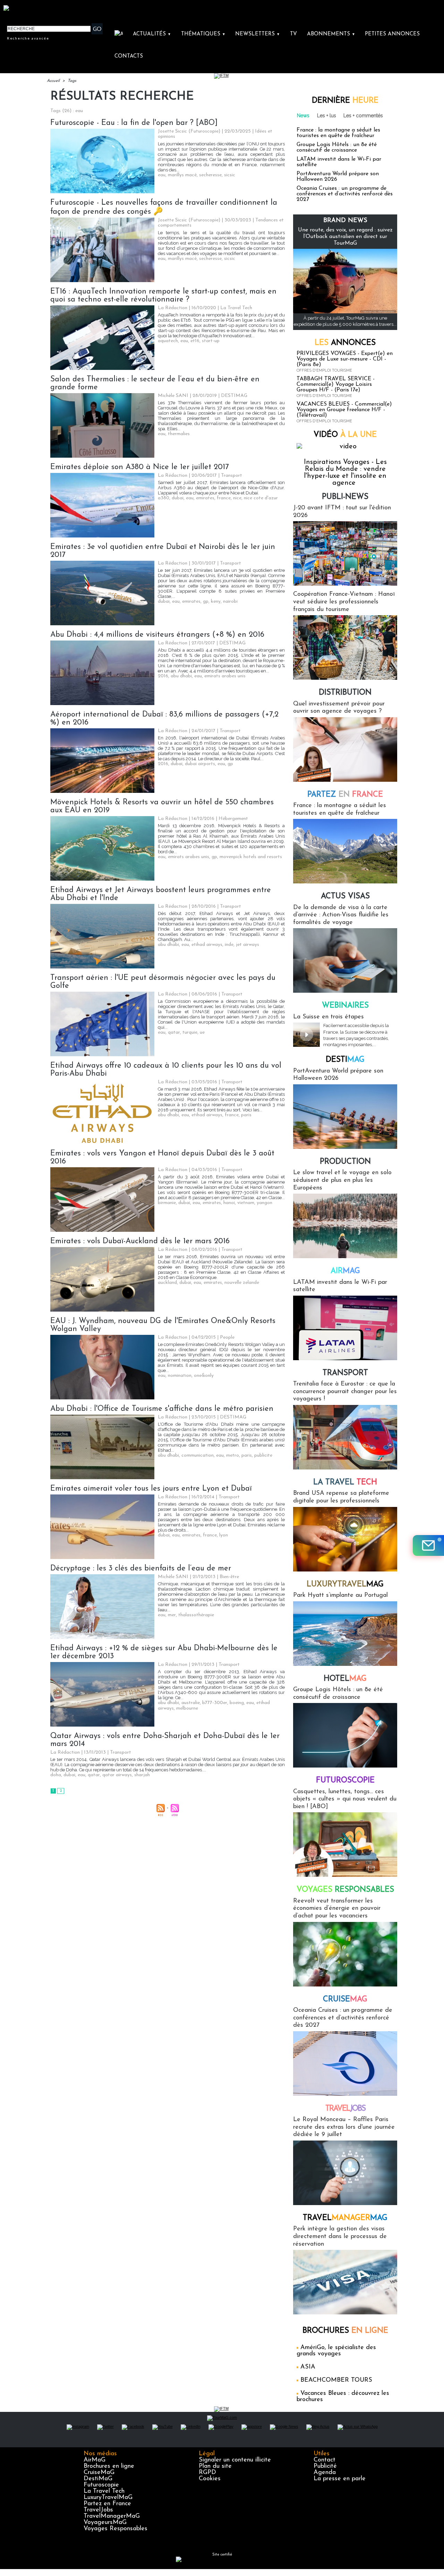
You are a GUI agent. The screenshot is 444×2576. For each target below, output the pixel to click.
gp (206, 601)
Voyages (345, 1890)
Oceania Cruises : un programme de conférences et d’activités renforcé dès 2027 (345, 194)
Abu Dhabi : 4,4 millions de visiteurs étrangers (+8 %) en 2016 (157, 635)
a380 (164, 498)
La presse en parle (340, 2479)
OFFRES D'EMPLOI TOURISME (324, 370)
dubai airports (200, 764)
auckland (167, 1283)
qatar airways (117, 1775)
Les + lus (327, 116)
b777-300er (215, 1703)
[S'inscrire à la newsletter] (428, 1545)
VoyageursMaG (105, 2523)
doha (56, 1775)
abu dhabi (181, 676)
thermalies (179, 434)
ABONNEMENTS (331, 34)
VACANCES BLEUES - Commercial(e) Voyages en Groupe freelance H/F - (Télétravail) (344, 410)
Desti (345, 1060)
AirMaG (95, 2460)
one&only (204, 1376)
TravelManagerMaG (112, 2516)
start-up (211, 341)
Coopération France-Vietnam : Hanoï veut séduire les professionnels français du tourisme (344, 602)
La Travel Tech (104, 2491)
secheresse (210, 175)
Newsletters (258, 34)
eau (162, 175)
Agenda (325, 2473)
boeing (237, 1703)
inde (229, 945)
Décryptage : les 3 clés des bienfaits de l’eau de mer (141, 1569)
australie (191, 1703)
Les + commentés (363, 116)
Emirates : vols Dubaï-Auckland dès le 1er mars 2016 (140, 1241)
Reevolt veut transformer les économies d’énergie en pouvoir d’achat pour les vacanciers (337, 1909)
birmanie (167, 1203)
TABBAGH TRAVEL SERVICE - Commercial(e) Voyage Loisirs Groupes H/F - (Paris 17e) (336, 384)
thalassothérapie (196, 1615)
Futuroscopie (345, 1781)
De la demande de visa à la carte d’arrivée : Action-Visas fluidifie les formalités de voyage (341, 915)
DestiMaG (98, 2479)
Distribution (345, 693)
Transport (345, 1373)
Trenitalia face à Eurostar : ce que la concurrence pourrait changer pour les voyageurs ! (345, 1392)
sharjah (142, 1775)
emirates (205, 498)
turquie (190, 1032)
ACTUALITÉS (152, 34)
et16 (195, 341)
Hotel (345, 1679)
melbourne (187, 1708)
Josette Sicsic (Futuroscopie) (189, 131)
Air (345, 1271)
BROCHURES (345, 2331)
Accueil (53, 81)
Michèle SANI (173, 396)
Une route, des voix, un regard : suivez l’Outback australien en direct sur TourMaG (345, 237)
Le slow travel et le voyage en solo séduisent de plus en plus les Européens (342, 1180)
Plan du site (215, 2466)
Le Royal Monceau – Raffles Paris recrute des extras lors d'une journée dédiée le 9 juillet (344, 2127)
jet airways (247, 945)
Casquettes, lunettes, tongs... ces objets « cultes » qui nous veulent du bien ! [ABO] (345, 1799)
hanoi (229, 1203)
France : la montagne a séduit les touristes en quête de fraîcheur (338, 133)
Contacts (129, 56)
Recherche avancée (28, 38)
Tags (72, 81)
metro (233, 1455)
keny (216, 601)
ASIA (308, 2367)
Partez (345, 795)
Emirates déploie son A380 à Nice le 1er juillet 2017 (140, 467)
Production (345, 1162)
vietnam (246, 1203)
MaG (345, 1584)
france (224, 498)
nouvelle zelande (242, 1283)
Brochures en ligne (109, 2466)
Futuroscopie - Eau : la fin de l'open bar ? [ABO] (134, 123)
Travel (345, 2109)
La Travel (345, 1482)
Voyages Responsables (116, 2529)
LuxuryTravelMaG (108, 2498)
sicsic (230, 175)
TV (293, 34)
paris (246, 1115)
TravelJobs (98, 2510)
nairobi (230, 601)
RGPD (207, 2473)
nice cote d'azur (261, 498)
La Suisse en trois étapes (328, 1017)
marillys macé (182, 175)
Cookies (210, 2479)
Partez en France (107, 2504)
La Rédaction (173, 308)
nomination (180, 1376)
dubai (178, 498)
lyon (224, 1535)
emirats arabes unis (225, 676)
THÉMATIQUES (203, 34)
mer (172, 1615)
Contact (325, 2460)
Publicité (325, 2466)
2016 (163, 676)
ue (202, 1032)
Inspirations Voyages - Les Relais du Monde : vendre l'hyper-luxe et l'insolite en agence (345, 473)
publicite (263, 1455)
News (303, 116)
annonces (345, 343)
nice (237, 498)
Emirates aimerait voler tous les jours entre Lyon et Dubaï (151, 1489)
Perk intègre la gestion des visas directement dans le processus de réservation (340, 2236)
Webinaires (345, 1006)
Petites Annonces (392, 34)
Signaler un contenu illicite (235, 2460)
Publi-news (345, 497)
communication (198, 1455)
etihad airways (207, 945)
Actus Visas (345, 896)
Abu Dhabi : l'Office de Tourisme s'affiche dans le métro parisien (162, 1409)
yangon (264, 1203)
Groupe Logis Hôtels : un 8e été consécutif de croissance (337, 147)
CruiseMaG (99, 2473)
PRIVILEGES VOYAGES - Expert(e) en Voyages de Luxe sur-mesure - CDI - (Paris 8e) (345, 359)
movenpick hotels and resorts (251, 857)
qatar (174, 1032)
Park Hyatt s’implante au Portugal (340, 1595)
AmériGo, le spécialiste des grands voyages (336, 2351)
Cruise (345, 1999)
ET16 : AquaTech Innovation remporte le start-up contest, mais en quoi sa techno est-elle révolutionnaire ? (163, 296)
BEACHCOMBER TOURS (336, 2380)
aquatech (168, 341)
